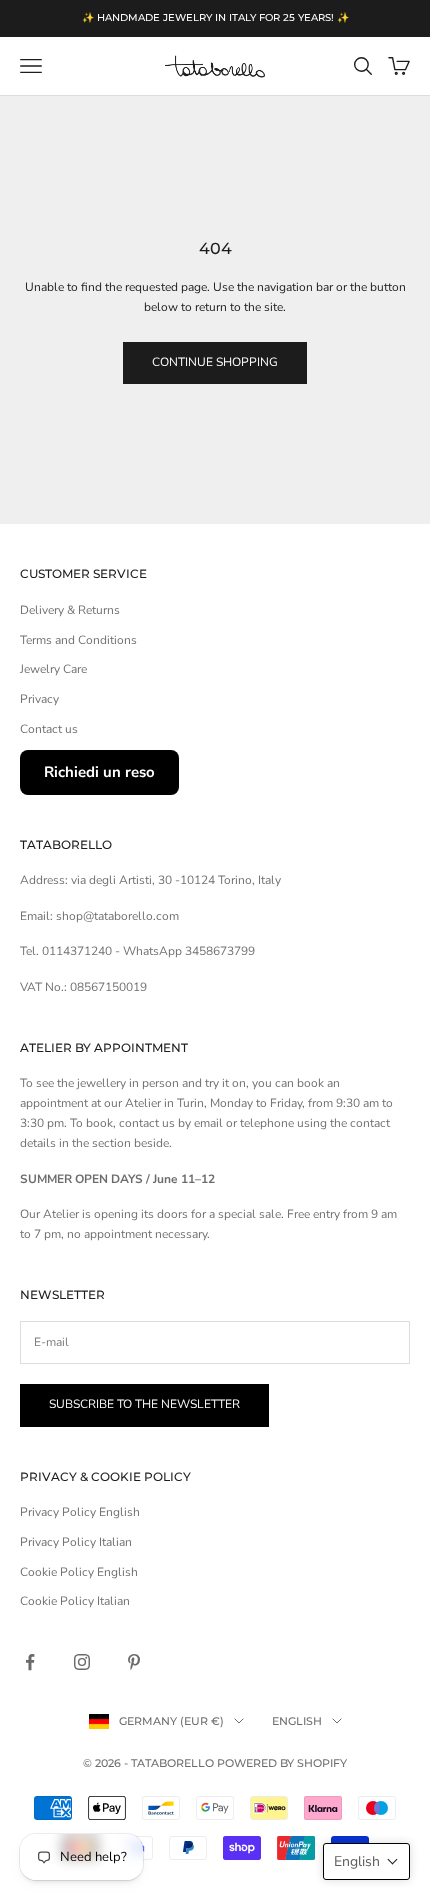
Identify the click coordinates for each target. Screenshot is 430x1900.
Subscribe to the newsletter (144, 1404)
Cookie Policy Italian (75, 1601)
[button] (366, 1861)
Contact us (49, 729)
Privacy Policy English (80, 1512)
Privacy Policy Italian (76, 1542)
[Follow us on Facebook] (30, 1662)
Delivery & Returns (70, 610)
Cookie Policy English (79, 1572)
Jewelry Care (53, 669)
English (297, 1721)
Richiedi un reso (99, 772)
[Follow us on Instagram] (82, 1662)
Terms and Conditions (78, 640)
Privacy (39, 699)
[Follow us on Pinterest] (134, 1662)
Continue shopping (215, 362)
